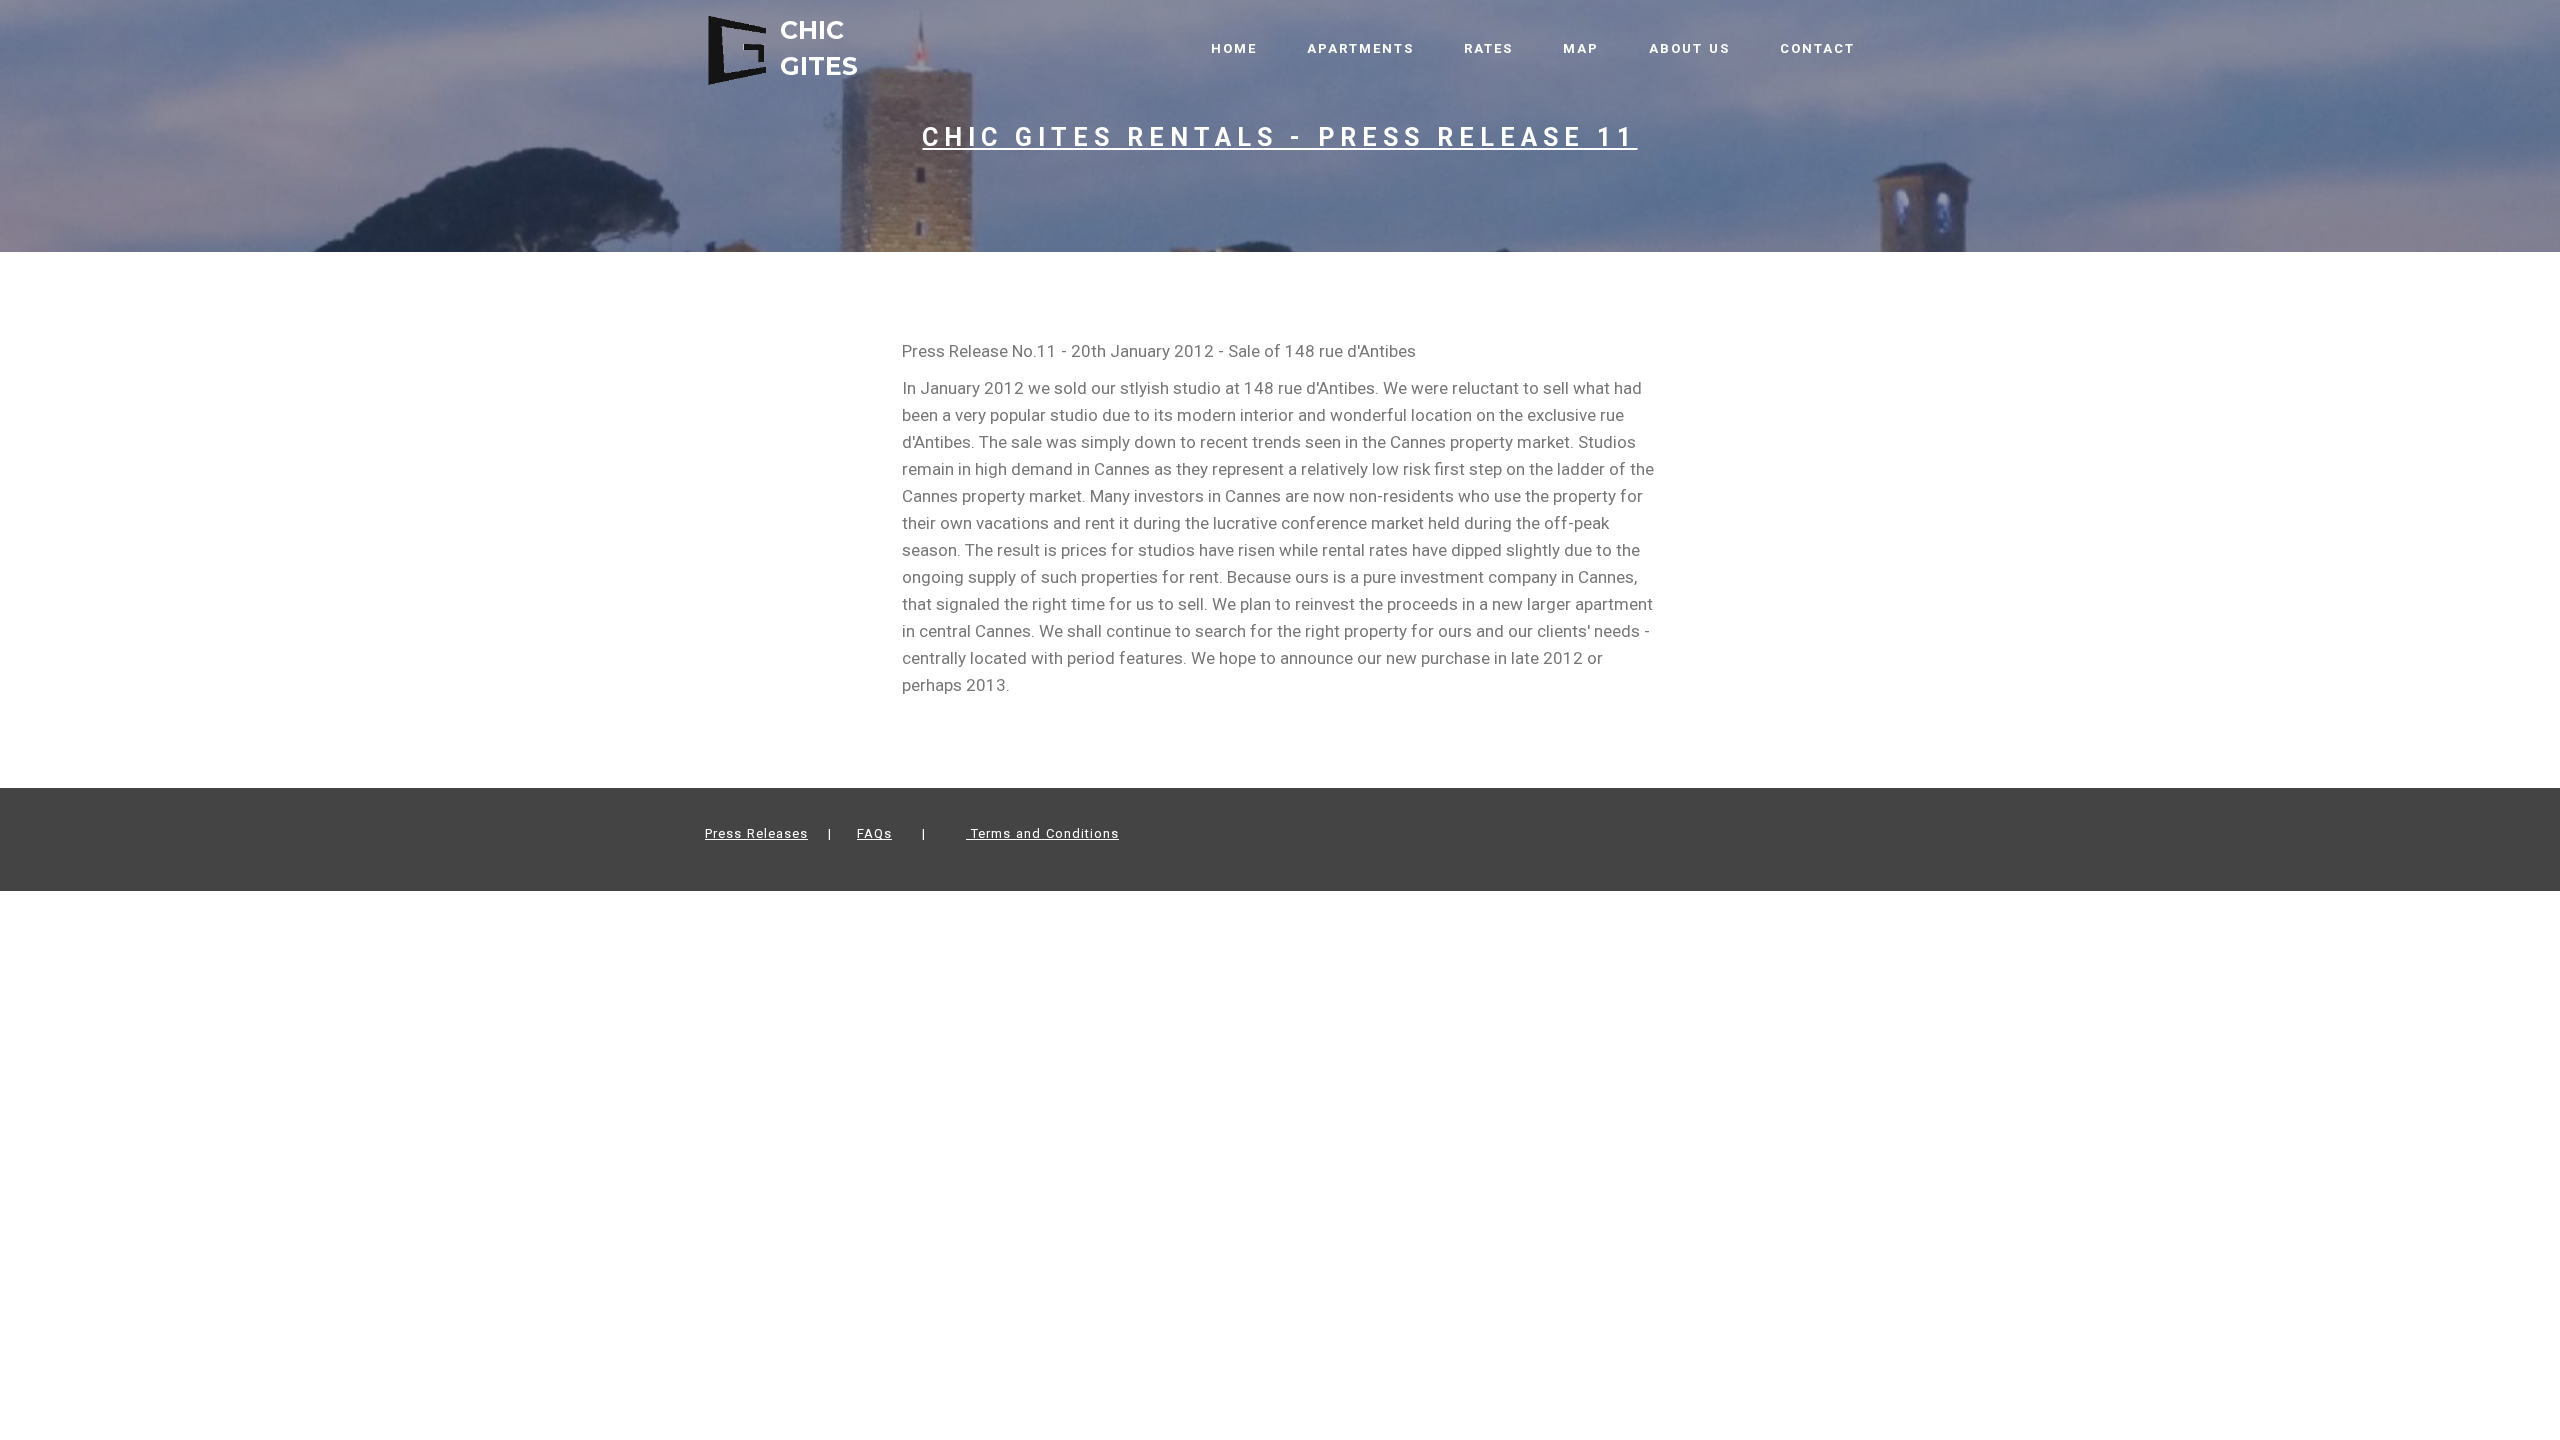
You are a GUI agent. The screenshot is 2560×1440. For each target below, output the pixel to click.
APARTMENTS (1360, 48)
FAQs (874, 833)
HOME (1234, 48)
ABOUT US (1689, 48)
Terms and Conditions (1042, 833)
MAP (1581, 48)
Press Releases (756, 833)
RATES (1488, 48)
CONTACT (1817, 48)
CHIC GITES (822, 48)
